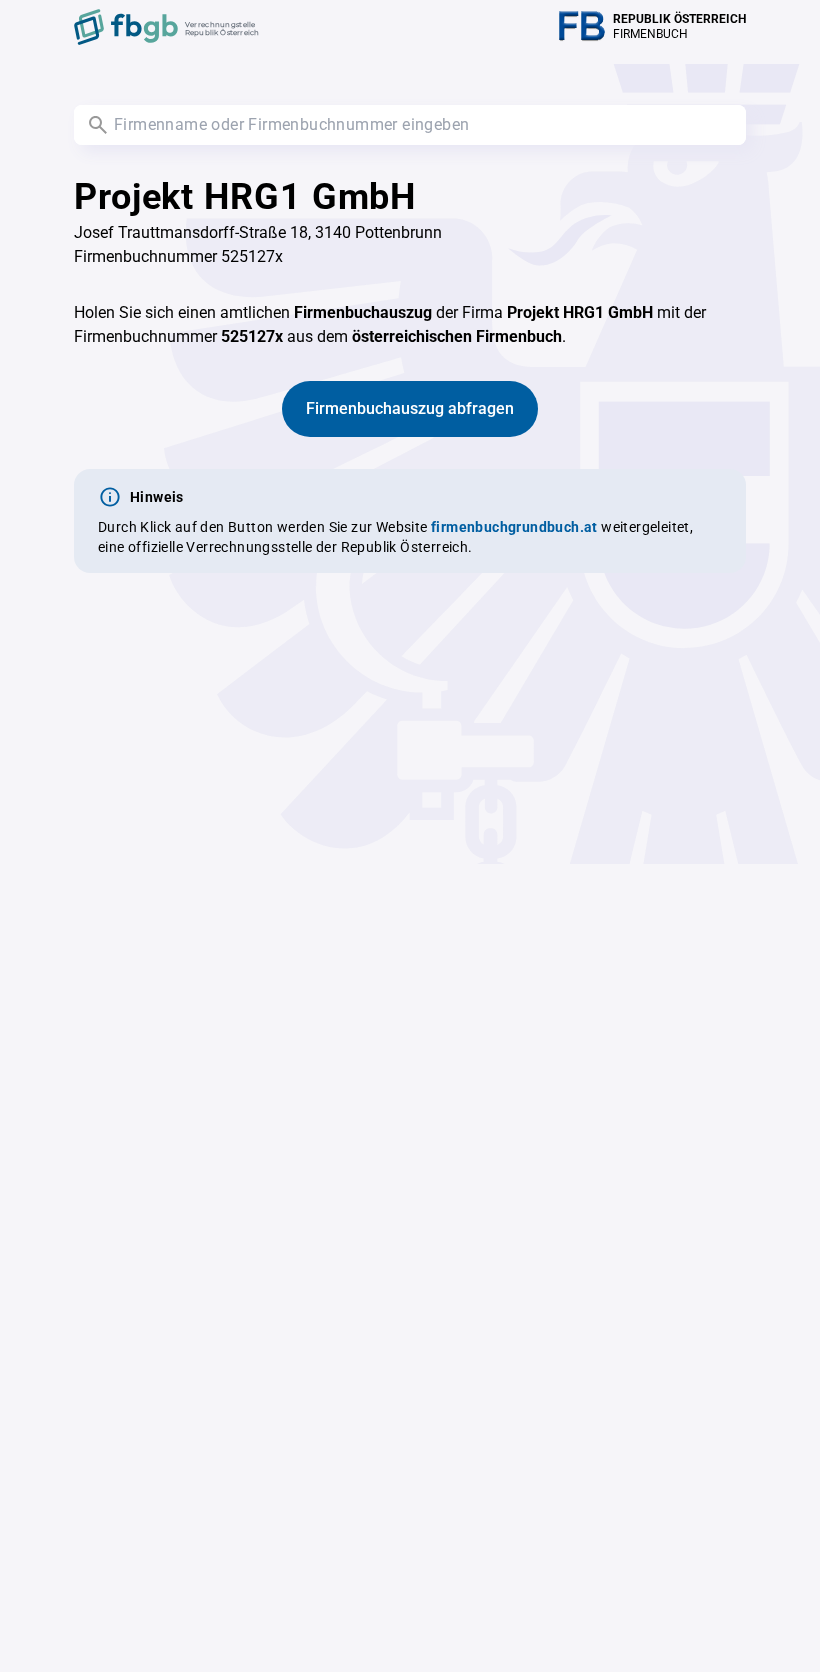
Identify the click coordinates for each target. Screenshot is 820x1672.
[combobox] (410, 125)
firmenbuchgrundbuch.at (514, 527)
